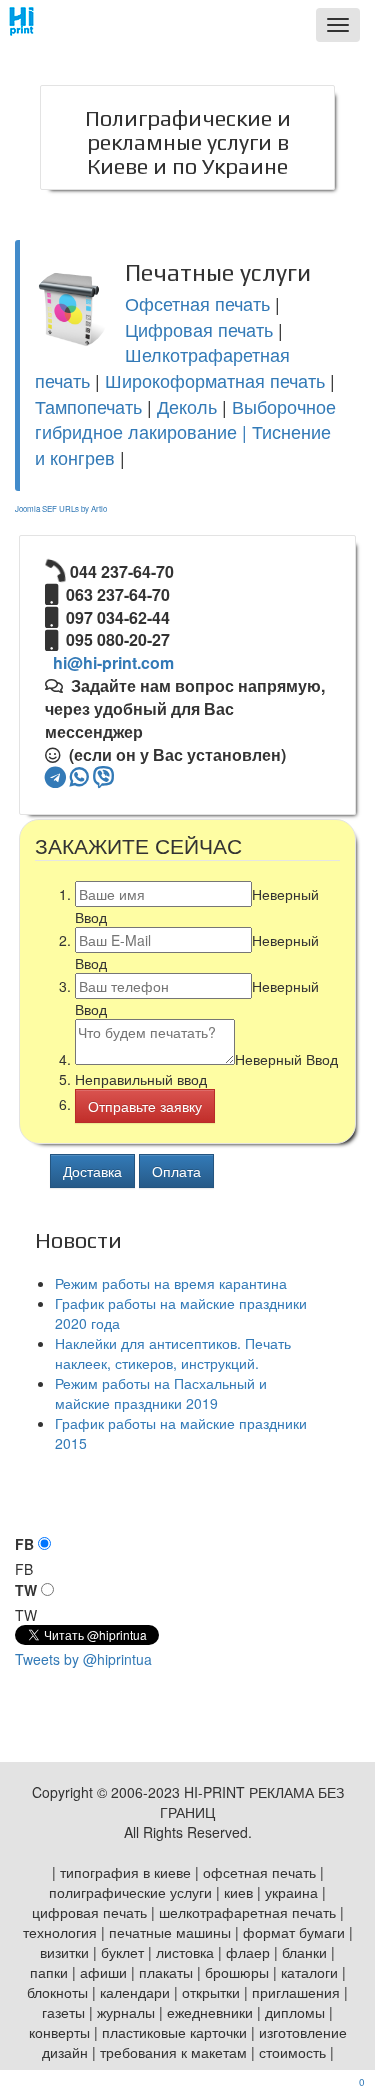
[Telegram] (55, 776)
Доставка (92, 1171)
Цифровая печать (199, 329)
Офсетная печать (197, 303)
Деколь (187, 406)
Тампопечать (88, 406)
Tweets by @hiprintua (83, 1659)
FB (24, 1544)
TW (26, 1590)
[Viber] (103, 776)
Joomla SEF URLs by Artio (61, 508)
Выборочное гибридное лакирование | (185, 419)
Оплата (176, 1171)
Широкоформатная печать (215, 380)
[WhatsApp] (79, 776)
